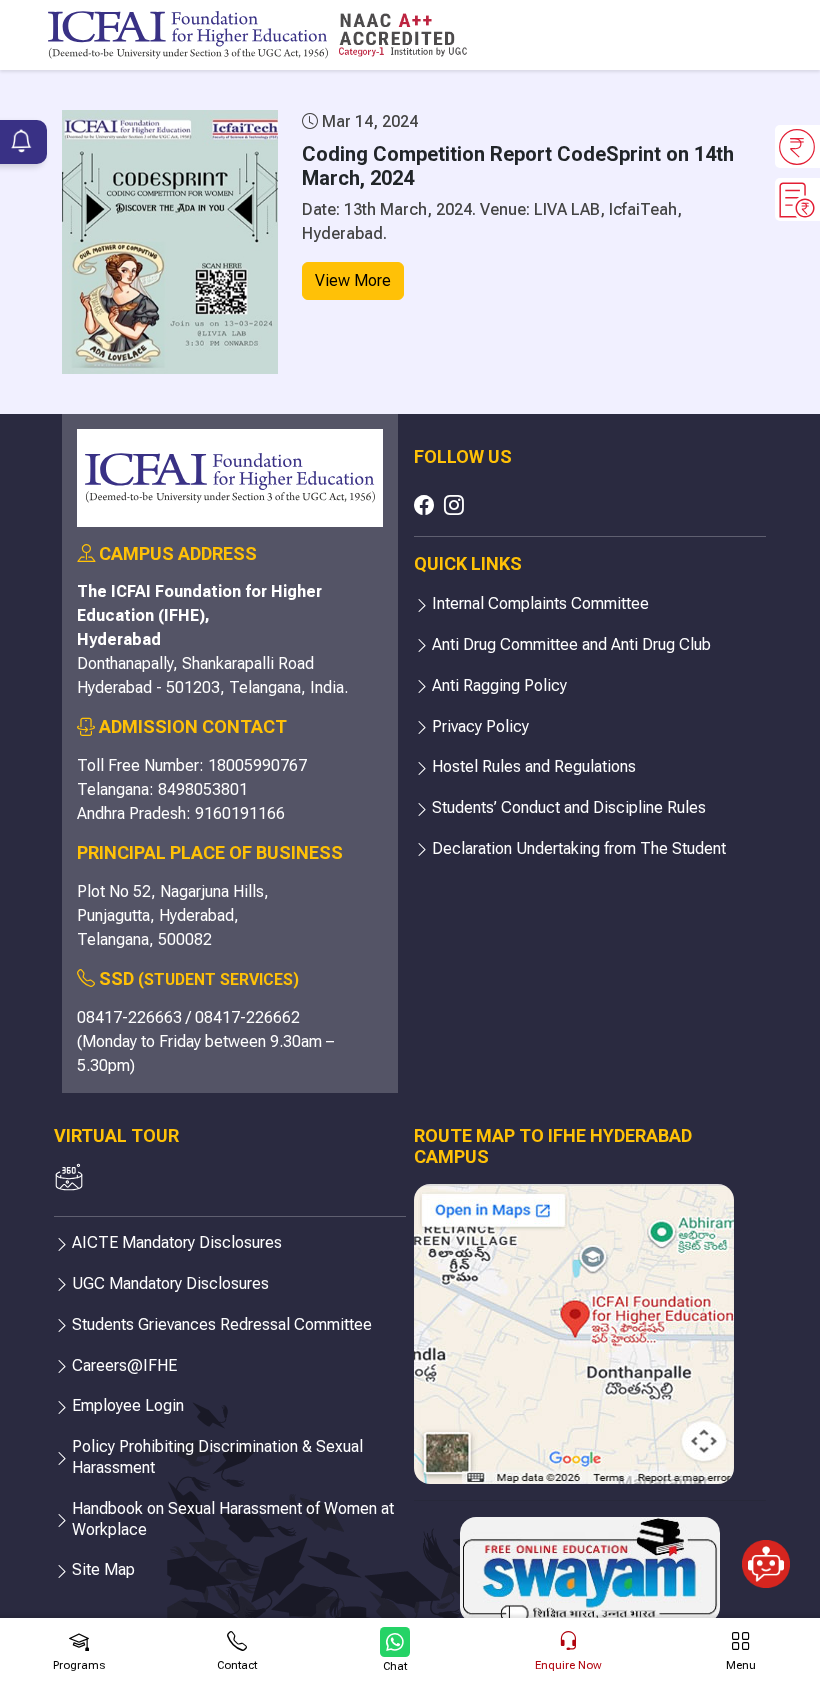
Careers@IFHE (124, 1365)
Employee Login (128, 1405)
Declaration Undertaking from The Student (579, 848)
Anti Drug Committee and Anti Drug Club (571, 644)
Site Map (103, 1569)
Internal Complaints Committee (540, 603)
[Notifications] (21, 143)
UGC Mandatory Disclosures (170, 1283)
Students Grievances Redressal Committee (222, 1324)
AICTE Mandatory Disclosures (177, 1242)
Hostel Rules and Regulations (534, 766)
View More (353, 280)
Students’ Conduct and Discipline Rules (569, 807)
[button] (766, 1620)
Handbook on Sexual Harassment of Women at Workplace (233, 1519)
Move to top (402, 1587)
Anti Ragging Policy (499, 685)
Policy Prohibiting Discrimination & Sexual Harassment (217, 1457)
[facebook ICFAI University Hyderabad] (424, 505)
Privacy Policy (480, 726)
